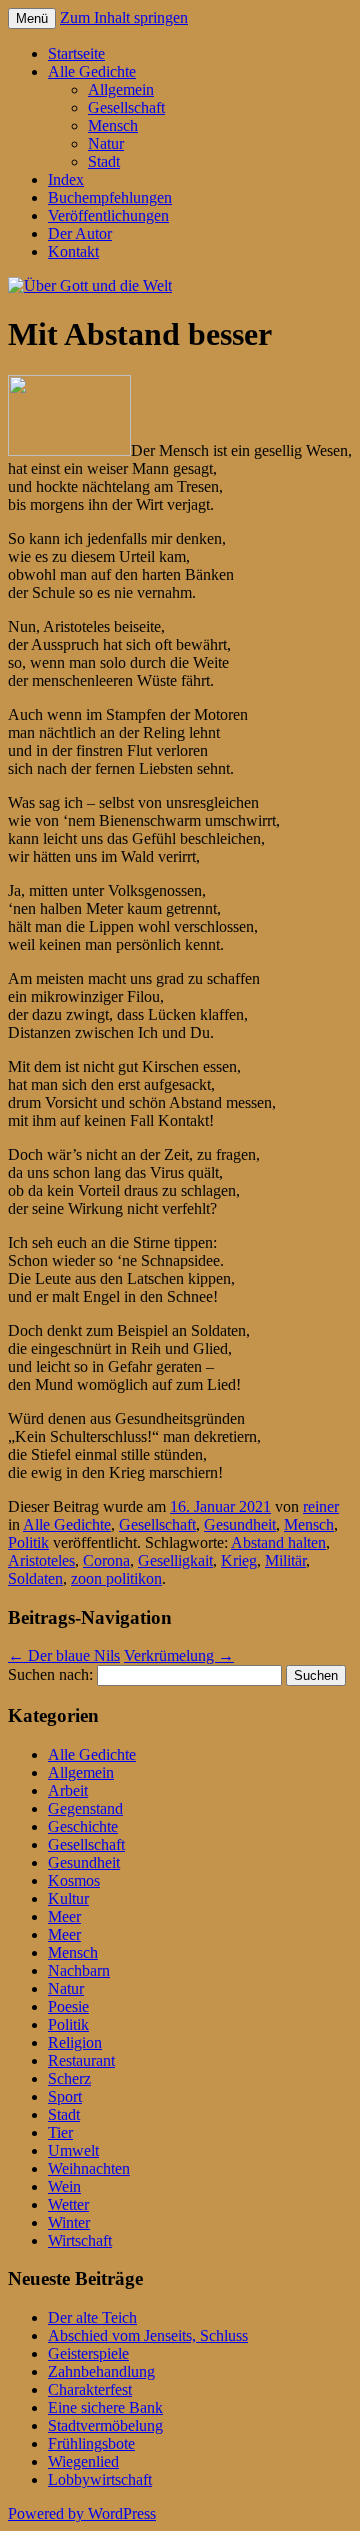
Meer (64, 1916)
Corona (106, 1560)
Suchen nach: (50, 1674)
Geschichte (83, 1826)
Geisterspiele (88, 2353)
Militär (285, 1560)
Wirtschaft (80, 2240)
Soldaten (35, 1578)
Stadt (104, 161)
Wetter (68, 2204)
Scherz (69, 2078)
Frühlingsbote (91, 2443)
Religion (75, 2042)
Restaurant (81, 2060)
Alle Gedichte (92, 71)
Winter (69, 2222)
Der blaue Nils (64, 1655)
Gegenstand (85, 1808)
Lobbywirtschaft (100, 2479)
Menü (32, 18)
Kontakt (73, 251)
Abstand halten (278, 1542)
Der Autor (80, 233)
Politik (28, 1542)
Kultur (68, 1898)
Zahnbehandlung (101, 2371)
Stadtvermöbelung (105, 2425)
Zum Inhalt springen (124, 17)
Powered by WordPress (82, 2513)
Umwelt (73, 2150)
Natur (106, 143)
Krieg (239, 1560)
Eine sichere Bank (105, 2407)
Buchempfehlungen (110, 197)
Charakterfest (90, 2389)
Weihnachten (89, 2168)
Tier (60, 2132)
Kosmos (74, 1880)
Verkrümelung (179, 1655)
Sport (65, 2096)
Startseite (76, 53)
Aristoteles (41, 1560)
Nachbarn (79, 1970)
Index (66, 179)
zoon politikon (116, 1578)
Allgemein (121, 89)
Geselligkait (175, 1560)
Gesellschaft (126, 107)
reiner (321, 1506)
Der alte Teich (92, 2317)
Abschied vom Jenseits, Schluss (148, 2335)
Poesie (68, 2006)
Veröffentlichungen (108, 215)
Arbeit (68, 1790)
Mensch (113, 125)
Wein (64, 2186)
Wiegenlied (83, 2461)
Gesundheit (240, 1524)
